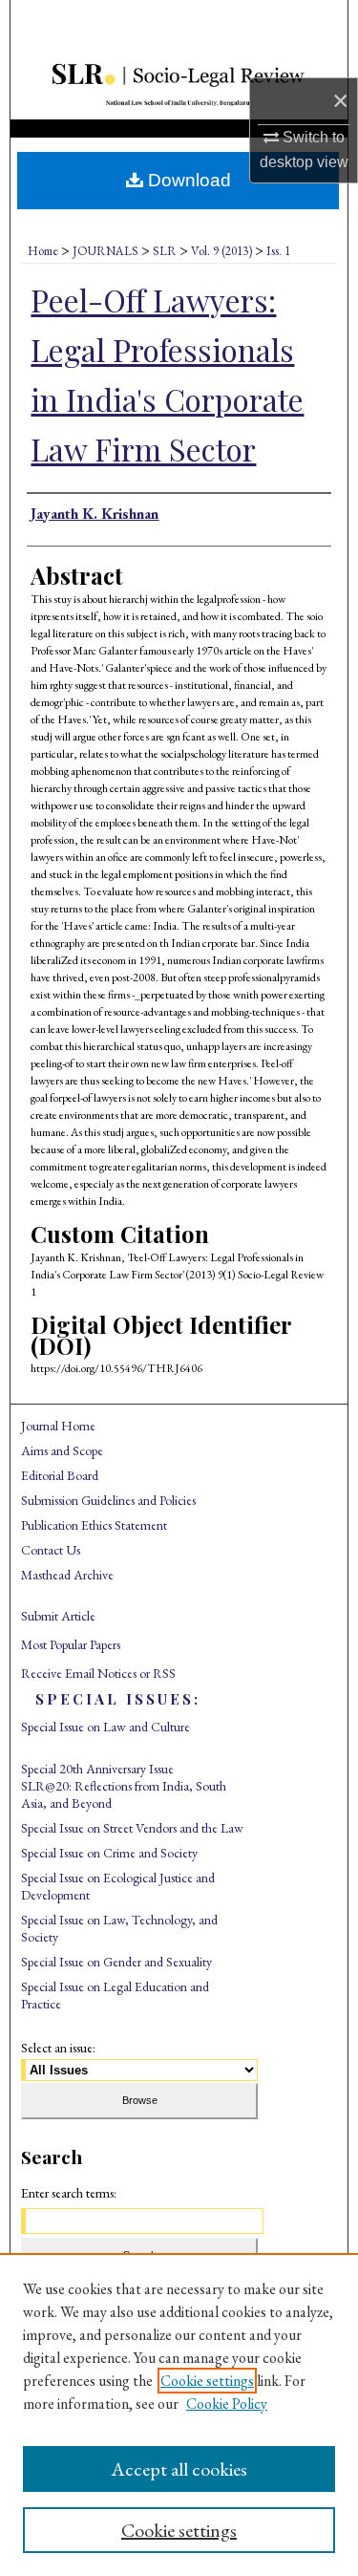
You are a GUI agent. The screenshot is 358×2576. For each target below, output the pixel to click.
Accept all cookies (179, 2469)
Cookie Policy (227, 2404)
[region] (179, 2415)
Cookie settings (207, 2381)
